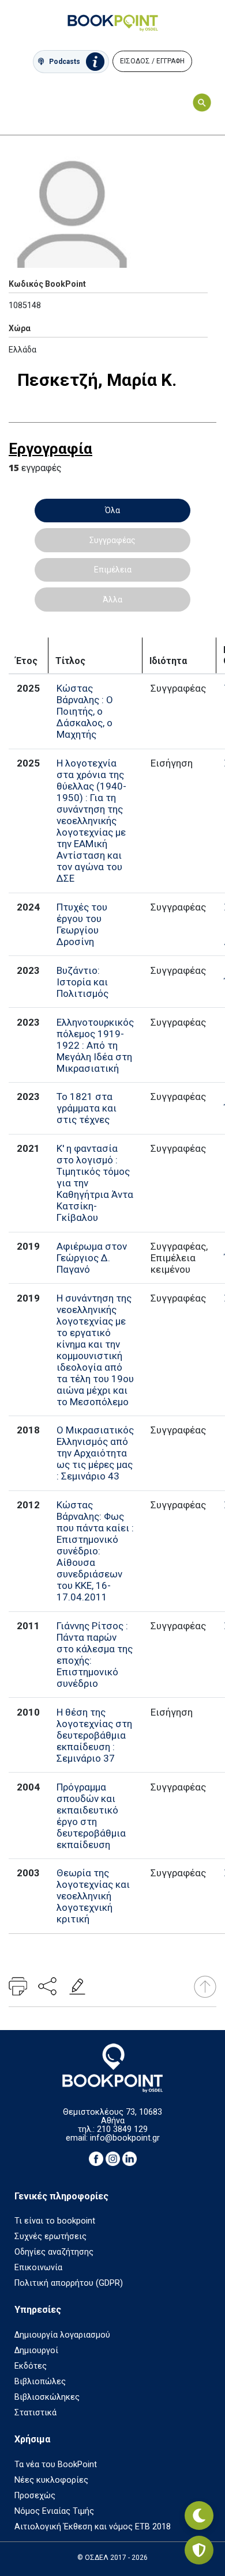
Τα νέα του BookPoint (56, 2465)
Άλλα (112, 600)
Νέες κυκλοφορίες (51, 2480)
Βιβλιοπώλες (40, 2382)
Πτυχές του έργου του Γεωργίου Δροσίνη (82, 924)
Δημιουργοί (36, 2351)
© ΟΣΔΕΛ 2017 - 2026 (112, 2558)
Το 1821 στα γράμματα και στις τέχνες (87, 1108)
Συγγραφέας (112, 540)
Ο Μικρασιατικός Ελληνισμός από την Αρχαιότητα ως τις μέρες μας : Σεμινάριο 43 (95, 1453)
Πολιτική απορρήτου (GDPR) (69, 2283)
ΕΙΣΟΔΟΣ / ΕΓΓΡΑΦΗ (152, 61)
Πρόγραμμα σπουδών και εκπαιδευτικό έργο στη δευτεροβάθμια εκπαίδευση (91, 1816)
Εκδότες (31, 2366)
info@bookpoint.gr (125, 2138)
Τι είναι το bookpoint (55, 2221)
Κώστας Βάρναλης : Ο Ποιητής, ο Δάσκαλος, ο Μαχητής (85, 711)
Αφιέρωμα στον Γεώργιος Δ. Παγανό (92, 1258)
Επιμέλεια (113, 570)
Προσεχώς (35, 2496)
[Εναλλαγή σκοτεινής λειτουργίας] (199, 2516)
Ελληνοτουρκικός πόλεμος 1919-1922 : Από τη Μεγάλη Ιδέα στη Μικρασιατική (95, 1045)
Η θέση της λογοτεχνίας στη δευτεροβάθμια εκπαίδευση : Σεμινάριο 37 (94, 1735)
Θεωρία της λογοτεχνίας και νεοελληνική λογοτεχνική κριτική (93, 1896)
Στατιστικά (35, 2413)
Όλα (112, 510)
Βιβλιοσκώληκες (47, 2397)
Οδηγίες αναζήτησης (54, 2252)
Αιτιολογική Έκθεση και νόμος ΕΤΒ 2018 (93, 2527)
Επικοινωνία (38, 2268)
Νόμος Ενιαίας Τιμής (54, 2511)
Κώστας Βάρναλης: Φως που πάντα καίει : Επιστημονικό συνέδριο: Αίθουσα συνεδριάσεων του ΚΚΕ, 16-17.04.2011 (95, 1551)
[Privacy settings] (199, 2550)
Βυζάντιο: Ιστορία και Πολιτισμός (82, 982)
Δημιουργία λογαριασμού (62, 2335)
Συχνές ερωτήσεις (50, 2237)
